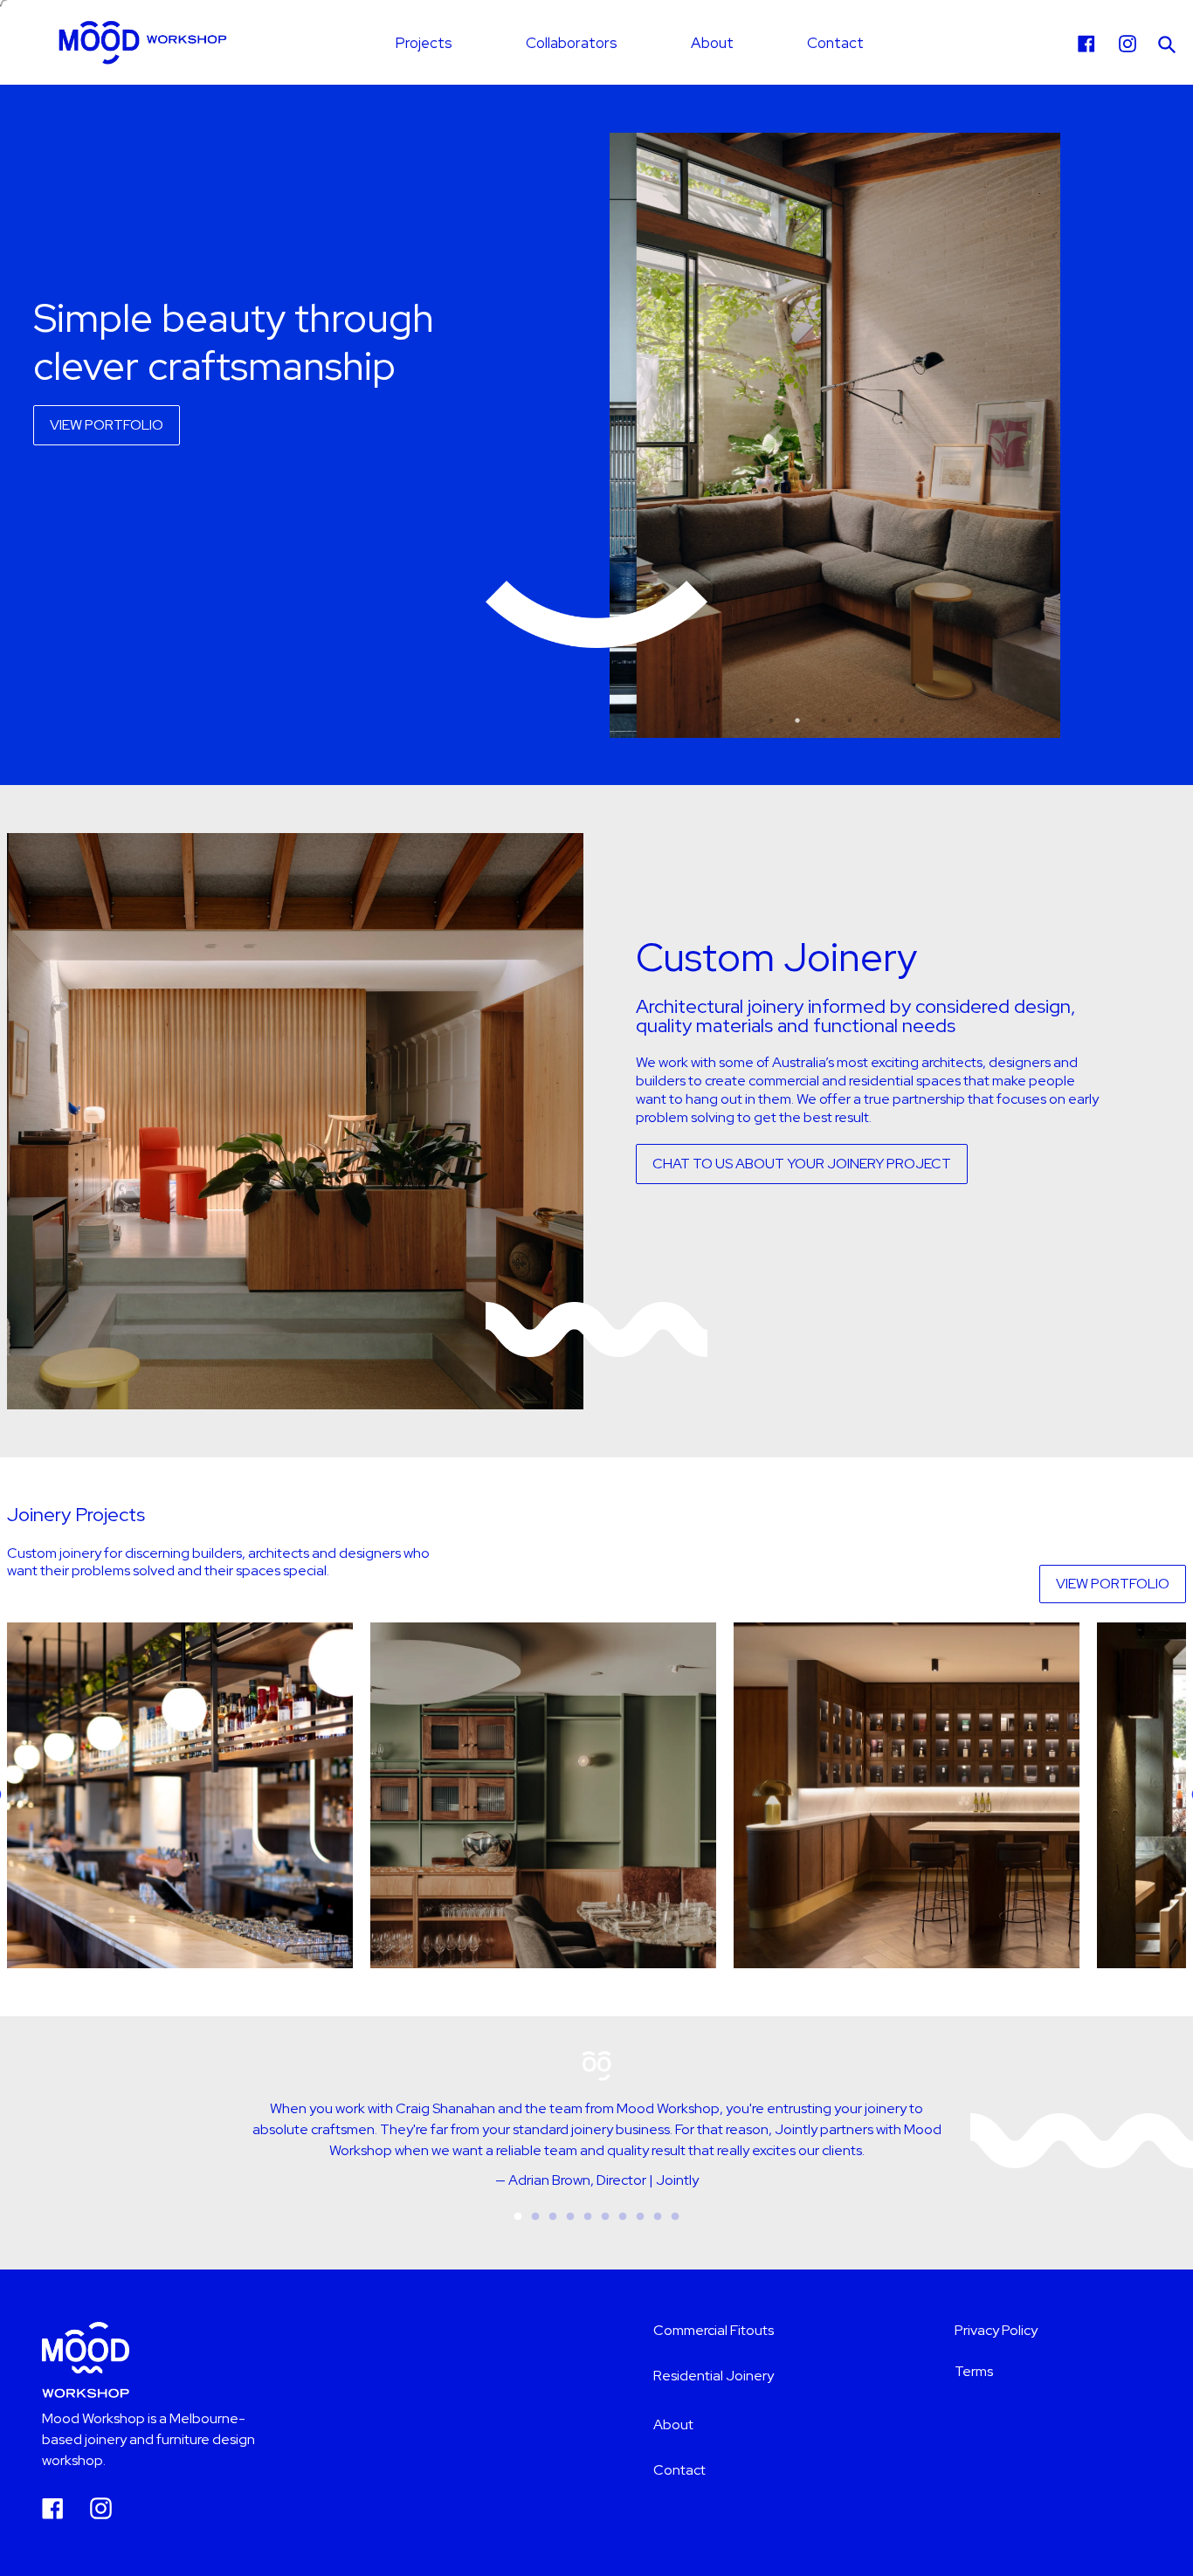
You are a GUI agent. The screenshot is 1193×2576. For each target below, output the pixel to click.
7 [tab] (623, 2217)
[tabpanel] (837, 435)
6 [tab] (902, 720)
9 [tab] (658, 2217)
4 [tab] (850, 720)
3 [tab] (824, 720)
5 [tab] (876, 720)
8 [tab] (640, 2217)
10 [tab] (675, 2217)
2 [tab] (797, 720)
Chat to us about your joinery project (802, 1164)
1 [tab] (771, 720)
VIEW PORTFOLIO (107, 425)
